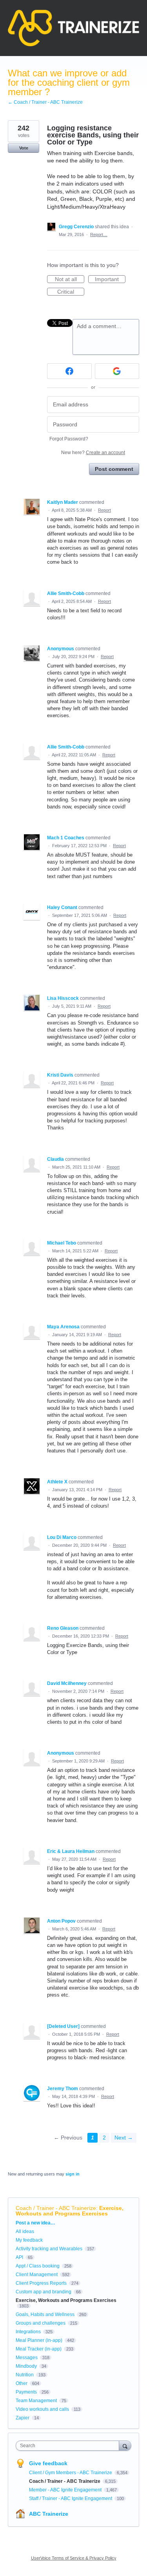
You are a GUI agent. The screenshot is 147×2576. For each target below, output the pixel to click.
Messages (27, 2358)
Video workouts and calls (42, 2409)
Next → (124, 2138)
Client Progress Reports (41, 2283)
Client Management (37, 2275)
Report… (99, 235)
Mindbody (26, 2366)
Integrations (28, 2332)
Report (104, 510)
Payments (26, 2392)
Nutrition (25, 2375)
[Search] (125, 2445)
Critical (71, 292)
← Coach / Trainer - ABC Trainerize (45, 102)
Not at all (70, 280)
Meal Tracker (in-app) (39, 2349)
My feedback (29, 2240)
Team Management (36, 2401)
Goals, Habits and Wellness (45, 2314)
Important (110, 280)
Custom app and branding (44, 2292)
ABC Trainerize (49, 2514)
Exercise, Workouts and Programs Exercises (70, 2211)
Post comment (114, 469)
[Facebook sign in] (69, 371)
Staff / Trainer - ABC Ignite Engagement (71, 2498)
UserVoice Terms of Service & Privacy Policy (74, 2558)
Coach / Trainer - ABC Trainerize (56, 2208)
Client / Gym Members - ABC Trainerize (71, 2473)
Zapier (23, 2418)
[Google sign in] (117, 371)
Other (22, 2383)
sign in (73, 2174)
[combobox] (69, 2446)
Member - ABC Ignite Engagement (66, 2490)
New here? (93, 453)
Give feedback (48, 2463)
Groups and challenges (41, 2323)
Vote (24, 148)
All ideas (25, 2231)
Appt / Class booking (38, 2266)
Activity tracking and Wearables (49, 2249)
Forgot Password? (69, 439)
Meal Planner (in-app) (39, 2340)
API (19, 2257)
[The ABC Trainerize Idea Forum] (73, 28)
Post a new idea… (35, 2223)
